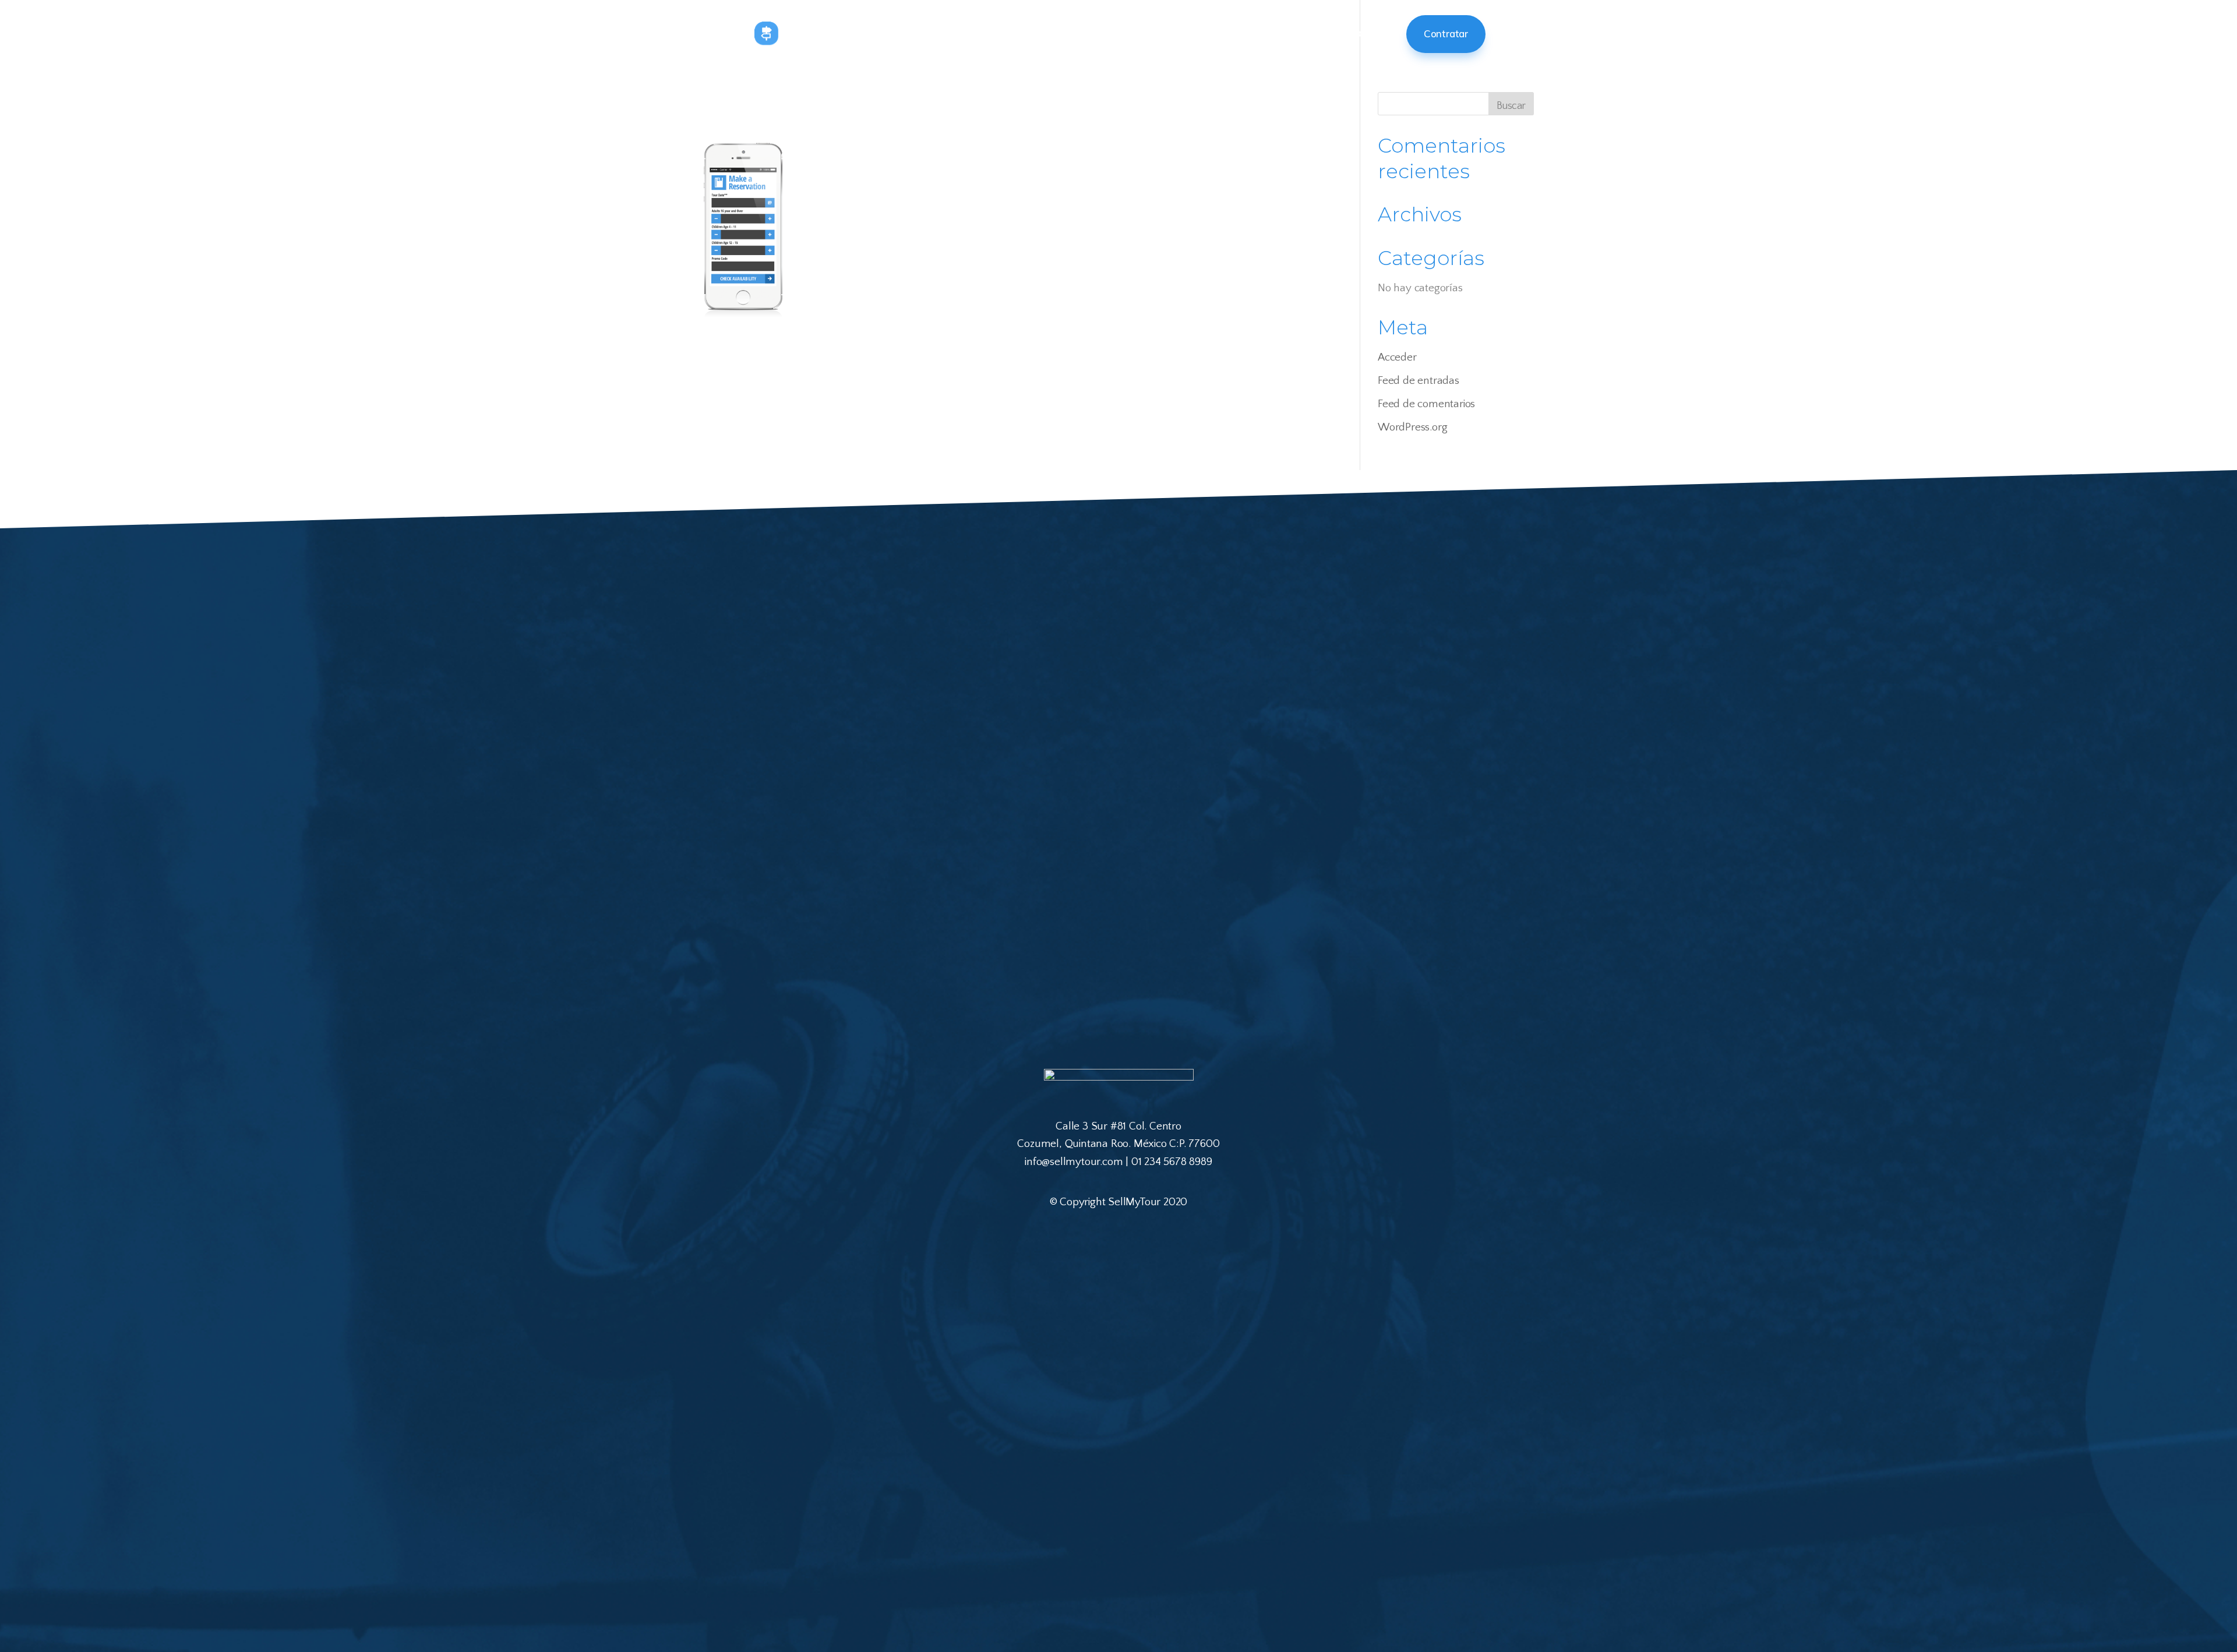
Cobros (1375, 33)
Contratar (1446, 33)
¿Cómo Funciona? (1220, 33)
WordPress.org (1412, 427)
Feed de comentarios (1426, 404)
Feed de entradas (1419, 381)
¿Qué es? (1145, 33)
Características (1309, 33)
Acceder (1397, 357)
